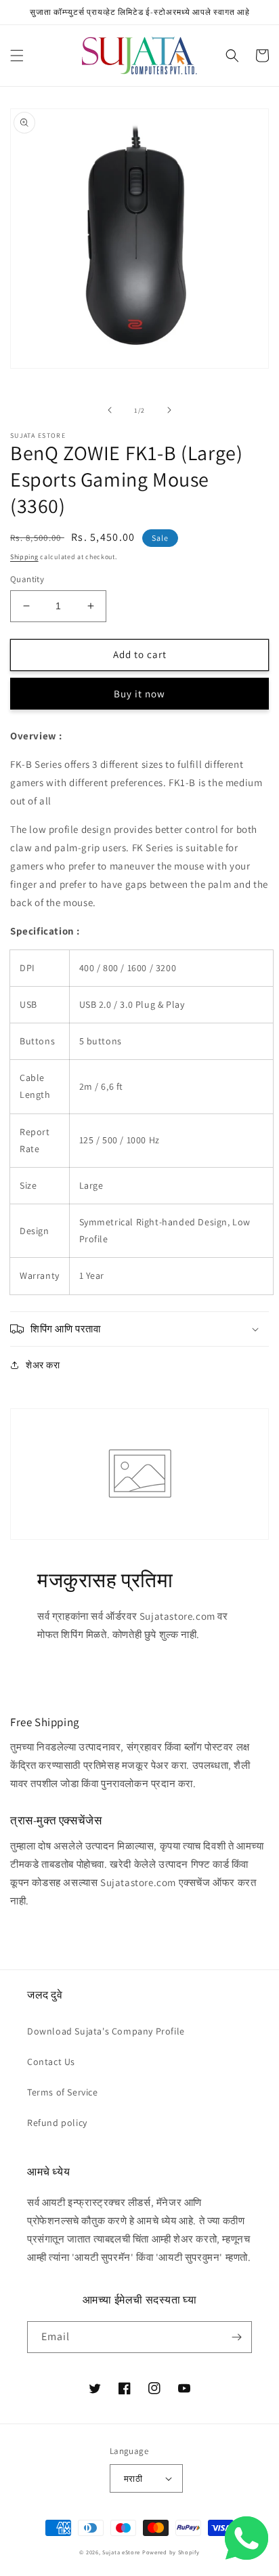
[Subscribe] (236, 2337)
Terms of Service (63, 2092)
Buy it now (139, 694)
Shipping (24, 557)
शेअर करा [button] (43, 1365)
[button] (17, 56)
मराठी (133, 2479)
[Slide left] (110, 410)
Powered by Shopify (171, 2552)
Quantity (27, 579)
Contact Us (51, 2062)
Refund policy (57, 2123)
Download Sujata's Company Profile (106, 2031)
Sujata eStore (121, 2552)
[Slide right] (169, 410)
